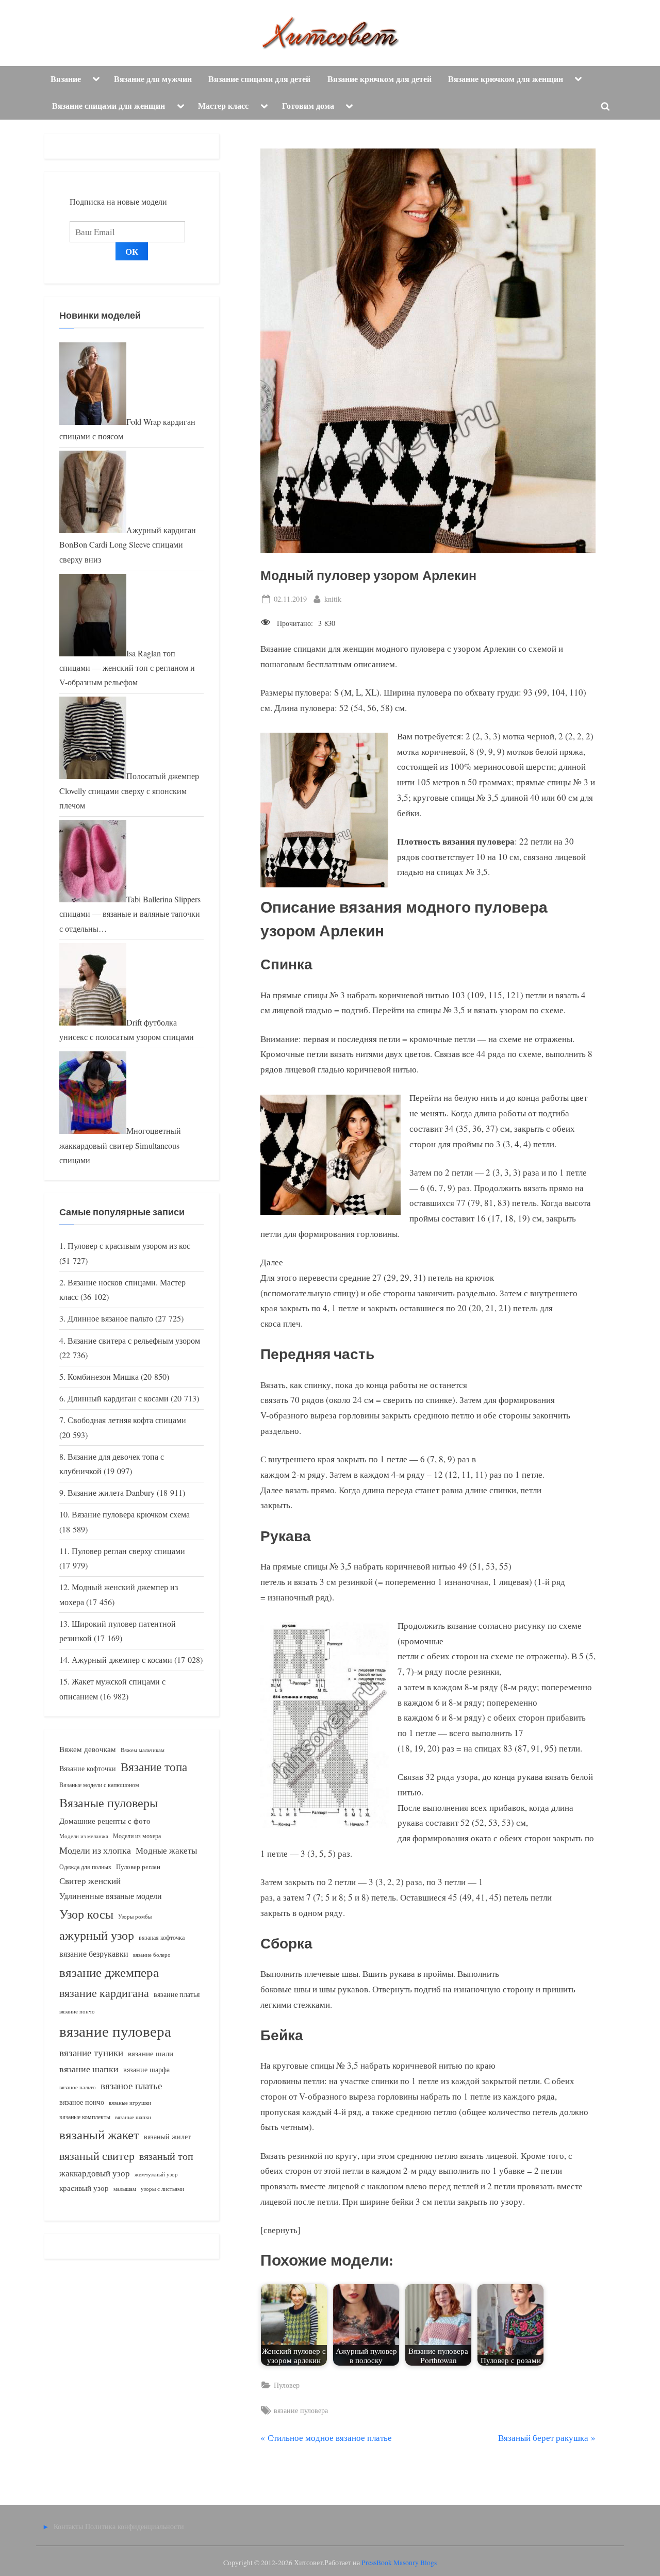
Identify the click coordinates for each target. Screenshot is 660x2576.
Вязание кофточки (88, 1768)
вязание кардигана (104, 1993)
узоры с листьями (162, 2189)
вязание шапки (89, 2069)
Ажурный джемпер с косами (122, 1660)
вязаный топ (166, 2156)
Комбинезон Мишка (103, 1377)
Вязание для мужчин (153, 79)
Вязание (66, 79)
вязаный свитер (97, 2156)
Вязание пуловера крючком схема (131, 1514)
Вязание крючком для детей (379, 79)
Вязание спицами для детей (259, 79)
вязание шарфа (146, 2069)
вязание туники (91, 2052)
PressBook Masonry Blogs (399, 2563)
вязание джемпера (109, 1972)
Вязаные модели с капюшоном (99, 1785)
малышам (125, 2189)
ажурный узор (97, 1935)
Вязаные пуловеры (109, 1803)
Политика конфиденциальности (135, 2526)
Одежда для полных (85, 1867)
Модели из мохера (137, 1836)
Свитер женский (90, 1881)
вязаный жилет (167, 2136)
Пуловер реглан (138, 1867)
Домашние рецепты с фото (105, 1821)
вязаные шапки (133, 2117)
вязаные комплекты (85, 2117)
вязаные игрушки (130, 2102)
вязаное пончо (82, 2102)
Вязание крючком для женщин (506, 79)
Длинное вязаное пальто (110, 1318)
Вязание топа (154, 1766)
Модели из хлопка (95, 1850)
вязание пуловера (301, 2410)
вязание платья (177, 1994)
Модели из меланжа (84, 1836)
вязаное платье (131, 2085)
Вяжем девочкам (88, 1749)
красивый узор (84, 2188)
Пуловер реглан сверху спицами (128, 1551)
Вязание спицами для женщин (109, 106)
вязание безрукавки (94, 1953)
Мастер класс (223, 106)
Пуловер (287, 2385)
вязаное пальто (78, 2087)
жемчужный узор (156, 2174)
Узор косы (86, 1914)
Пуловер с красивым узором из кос (129, 1246)
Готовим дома (308, 106)
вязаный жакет (99, 2134)
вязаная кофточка (162, 1937)
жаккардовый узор (95, 2173)
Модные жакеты (166, 1850)
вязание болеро (152, 1954)
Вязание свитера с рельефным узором (134, 1341)
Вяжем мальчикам (143, 1750)
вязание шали (151, 2053)
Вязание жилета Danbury (111, 1493)
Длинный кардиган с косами (118, 1398)
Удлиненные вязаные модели (111, 1896)
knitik (333, 599)
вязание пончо (77, 2011)
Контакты (68, 2526)
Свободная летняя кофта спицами (127, 1420)
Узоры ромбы (135, 1916)
